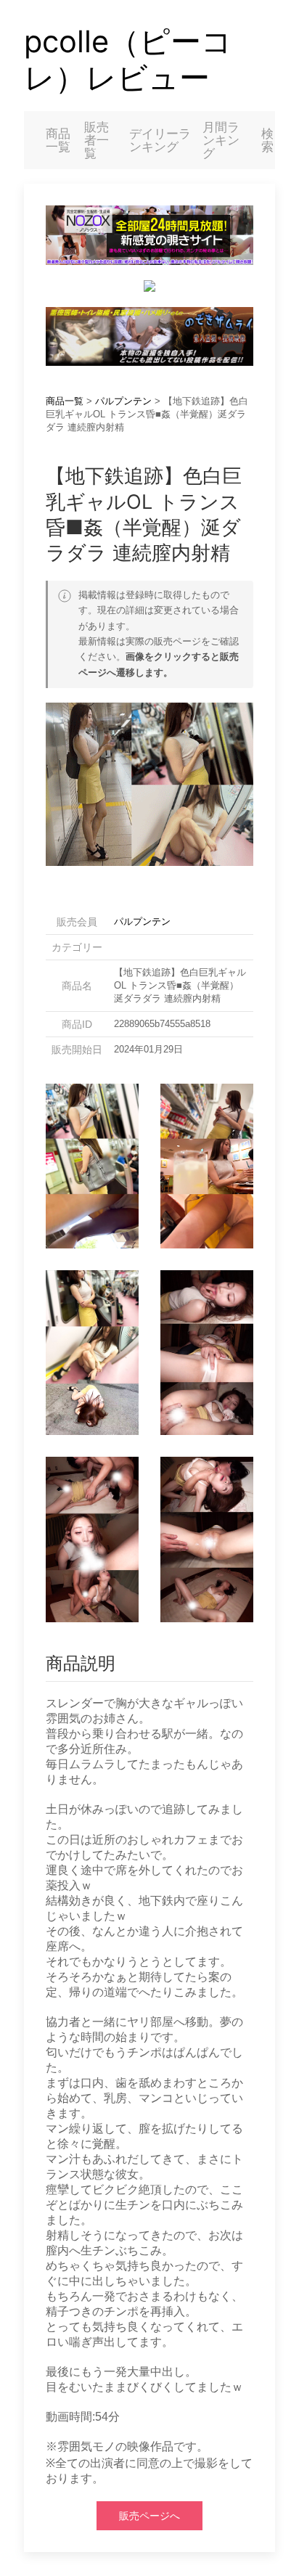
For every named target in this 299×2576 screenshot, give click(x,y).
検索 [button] (267, 140)
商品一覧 (58, 140)
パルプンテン (123, 401)
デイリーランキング (160, 140)
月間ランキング (221, 140)
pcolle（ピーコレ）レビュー (128, 60)
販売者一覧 (97, 140)
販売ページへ (149, 2516)
